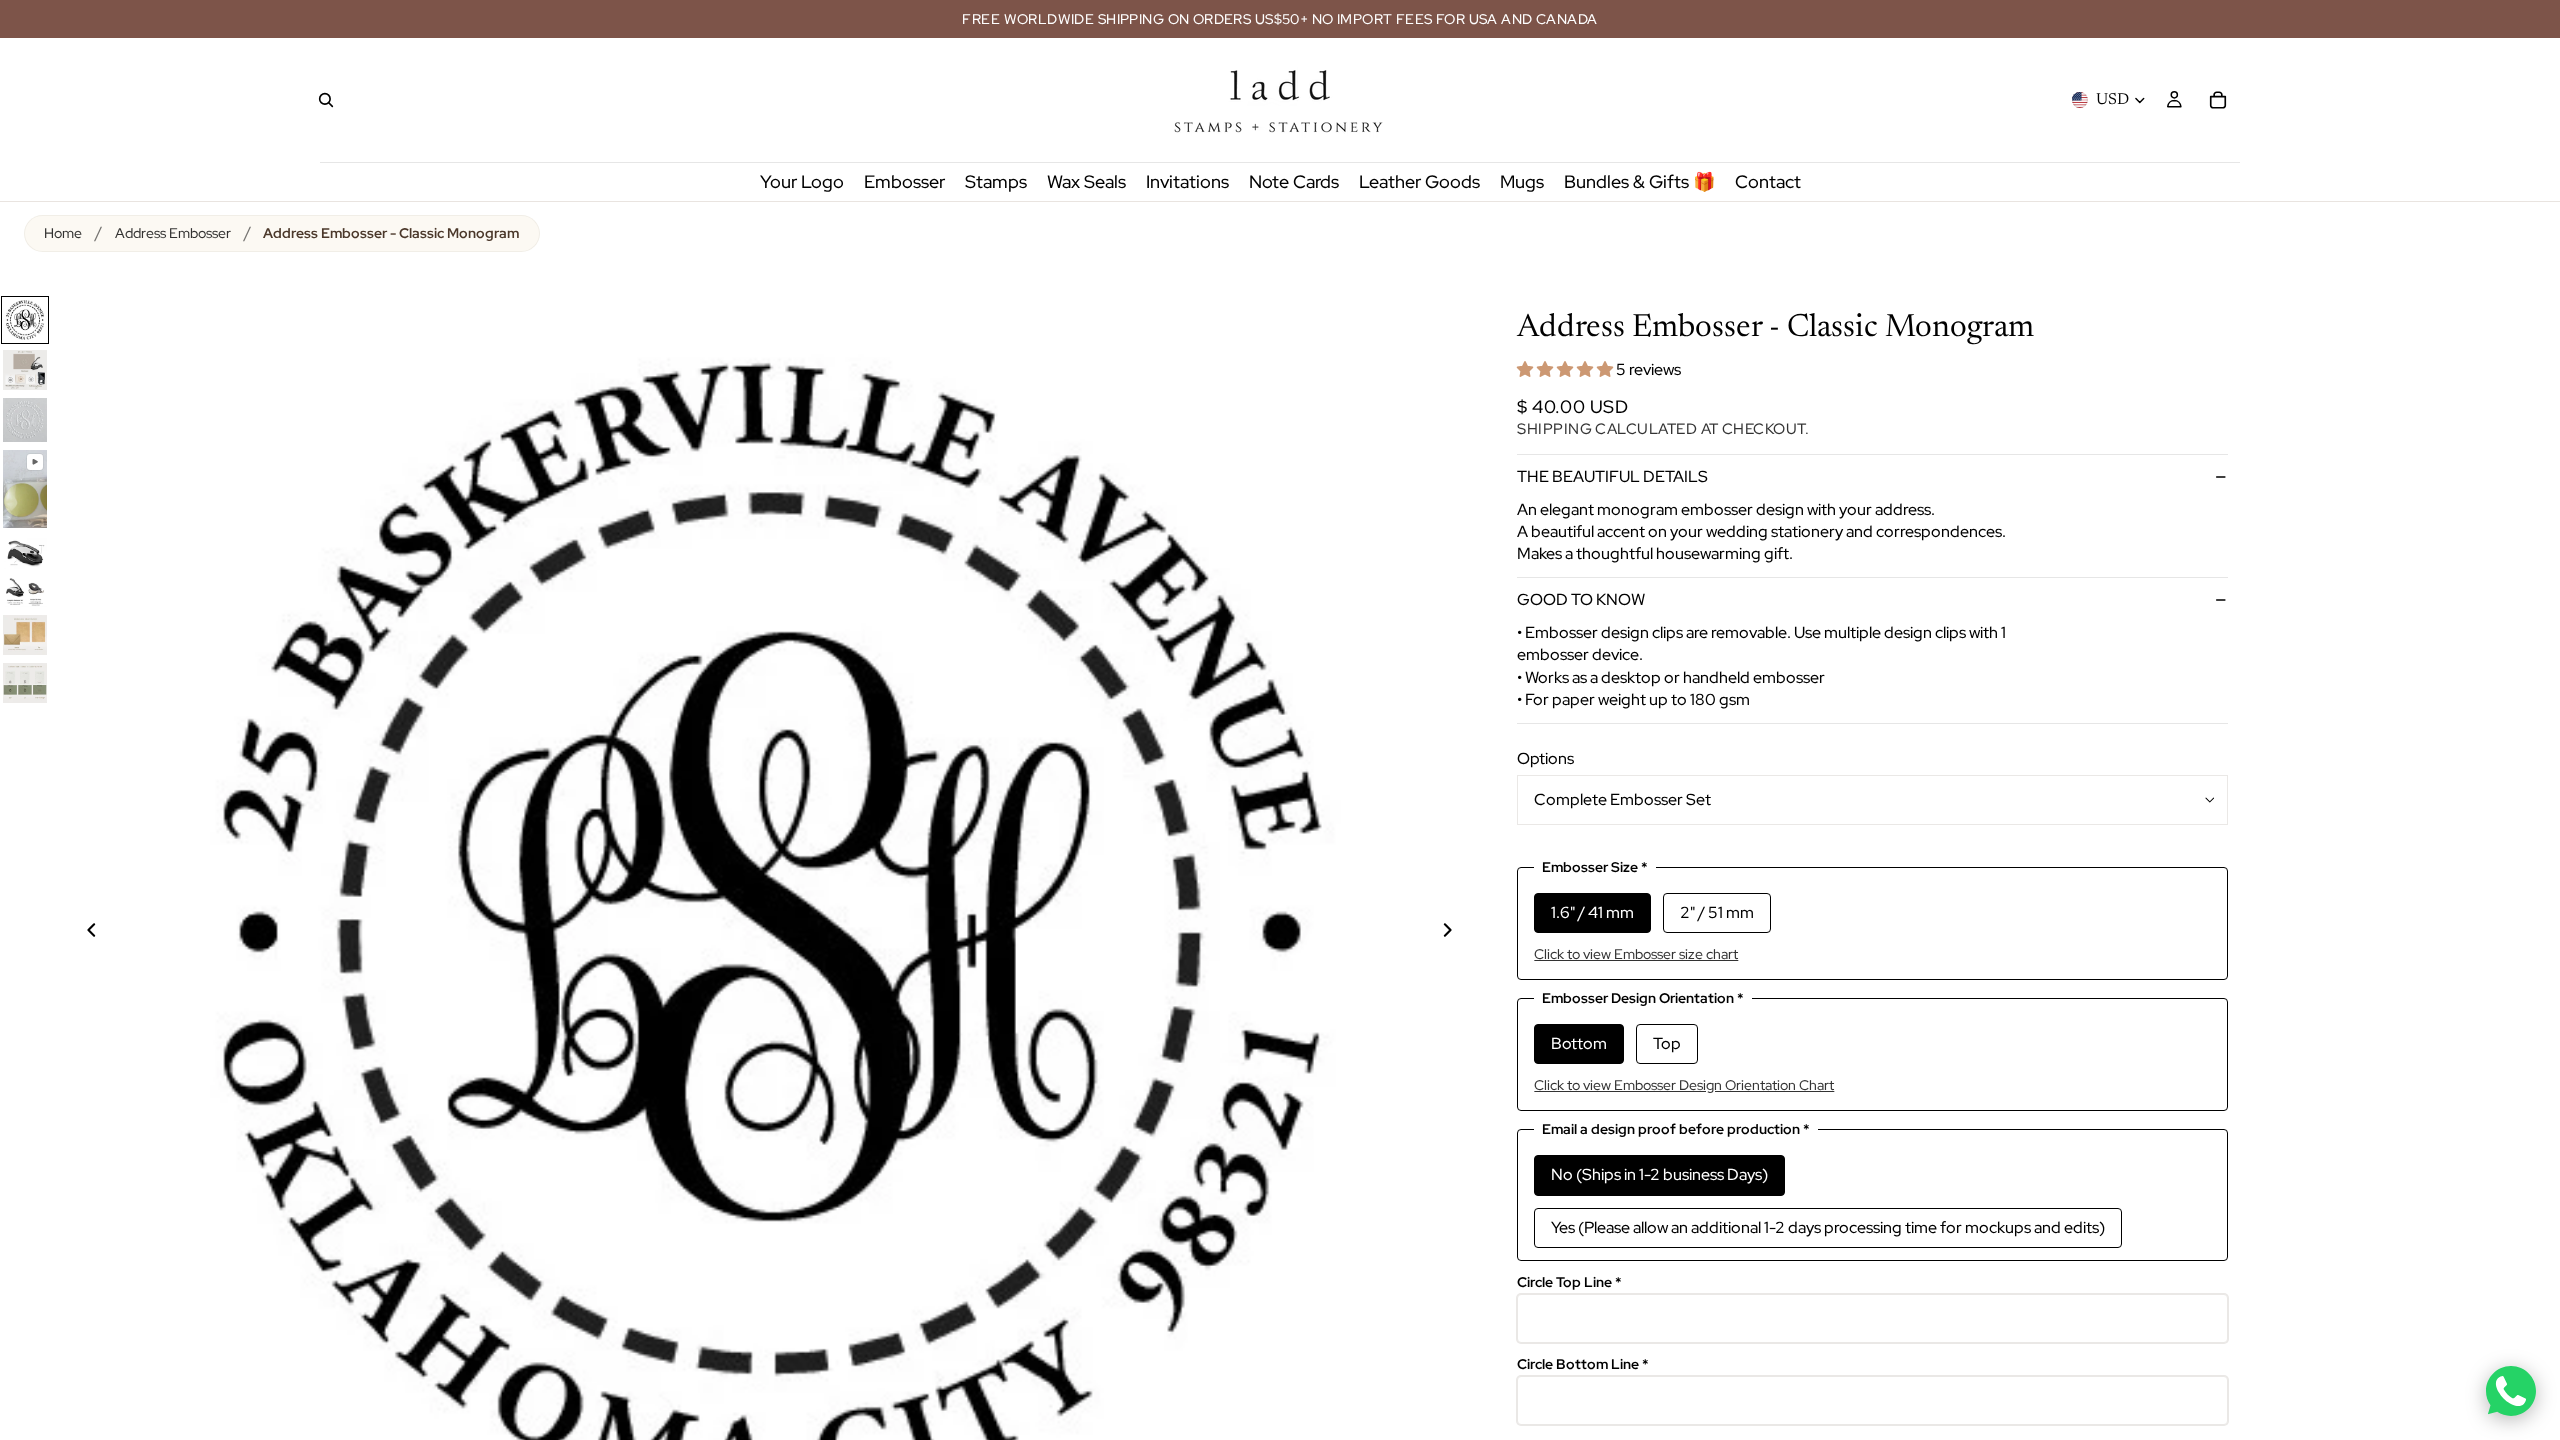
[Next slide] (1459, 933)
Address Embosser (173, 233)
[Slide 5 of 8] (25, 552)
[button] (1566, 369)
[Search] (326, 100)
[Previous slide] (80, 933)
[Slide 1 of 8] (25, 320)
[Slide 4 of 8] (25, 489)
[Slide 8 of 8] (25, 683)
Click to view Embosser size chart (1636, 954)
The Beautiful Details (1612, 476)
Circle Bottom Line (1583, 1364)
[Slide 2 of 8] (25, 370)
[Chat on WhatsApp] (2511, 1391)
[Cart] (2218, 100)
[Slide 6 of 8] (25, 592)
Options (1545, 758)
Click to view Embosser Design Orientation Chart (1684, 1085)
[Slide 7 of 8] (25, 635)
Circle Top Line (1569, 1282)
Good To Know (1581, 599)
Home (63, 233)
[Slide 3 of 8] (25, 420)
